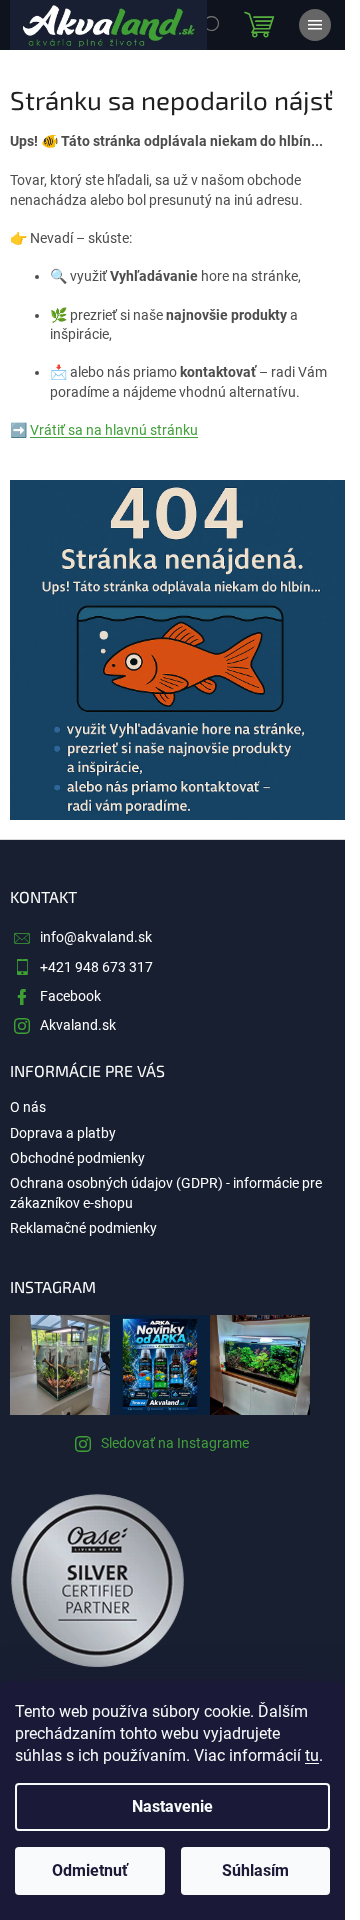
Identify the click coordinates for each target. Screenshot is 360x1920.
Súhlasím (255, 1870)
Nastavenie (172, 1806)
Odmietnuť (90, 1870)
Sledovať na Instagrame (175, 1443)
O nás (28, 1107)
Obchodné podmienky (77, 1158)
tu (312, 1755)
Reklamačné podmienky (83, 1228)
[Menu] (315, 25)
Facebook (70, 996)
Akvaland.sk (78, 1025)
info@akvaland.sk (96, 937)
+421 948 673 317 (96, 967)
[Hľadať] (210, 25)
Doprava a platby (63, 1133)
